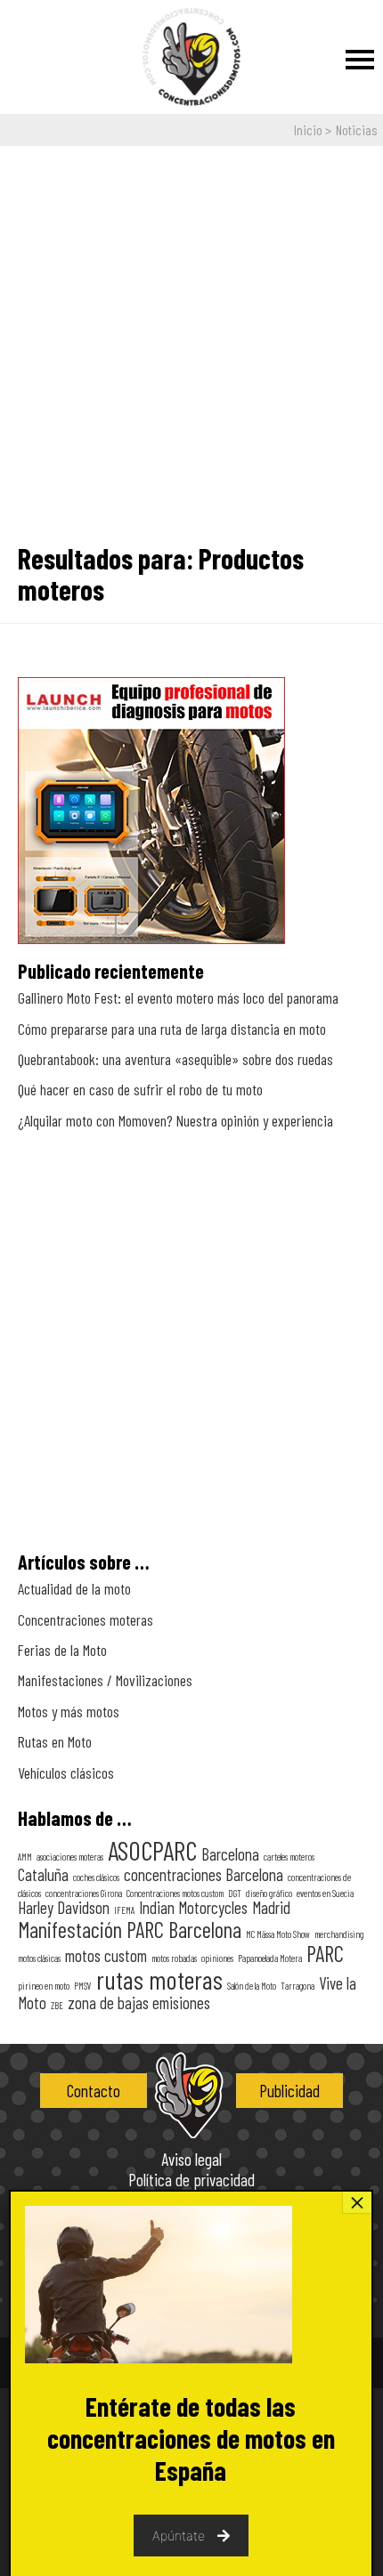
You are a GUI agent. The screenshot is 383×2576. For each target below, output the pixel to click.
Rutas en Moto (55, 1741)
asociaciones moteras (70, 1857)
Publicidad (289, 2091)
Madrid (271, 1907)
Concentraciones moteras (86, 1619)
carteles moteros (289, 1857)
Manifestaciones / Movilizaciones (105, 1680)
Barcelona (230, 1854)
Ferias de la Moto (62, 1650)
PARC (325, 1953)
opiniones (217, 1958)
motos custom (106, 1955)
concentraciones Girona (84, 1893)
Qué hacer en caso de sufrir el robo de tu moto (140, 1089)
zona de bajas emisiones (139, 2003)
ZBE (57, 2005)
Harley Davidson (64, 1907)
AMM (25, 1857)
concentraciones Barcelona (204, 1874)
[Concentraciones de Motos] (191, 58)
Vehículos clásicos (66, 1773)
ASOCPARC (152, 1850)
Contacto (94, 2091)
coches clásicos (96, 1877)
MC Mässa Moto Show (278, 1934)
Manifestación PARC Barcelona (130, 1929)
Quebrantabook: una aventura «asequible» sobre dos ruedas (175, 1059)
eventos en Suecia (325, 1893)
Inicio (308, 129)
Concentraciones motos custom (175, 1893)
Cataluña (43, 1874)
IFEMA (124, 1910)
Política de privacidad (191, 2180)
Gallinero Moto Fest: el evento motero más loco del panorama (178, 997)
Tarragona (297, 1986)
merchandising (339, 1934)
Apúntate (179, 2536)
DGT (235, 1893)
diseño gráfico (269, 1893)
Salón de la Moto (252, 1986)
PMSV (83, 1986)
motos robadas (174, 1958)
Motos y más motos (69, 1711)
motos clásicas (39, 1958)
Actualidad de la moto (74, 1588)
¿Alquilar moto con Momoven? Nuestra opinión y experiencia (175, 1120)
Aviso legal (191, 2160)
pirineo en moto (44, 1986)
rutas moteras (159, 1979)
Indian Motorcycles (193, 1907)
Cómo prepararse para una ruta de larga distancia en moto (172, 1029)
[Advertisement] (191, 337)
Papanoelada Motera (270, 1958)
